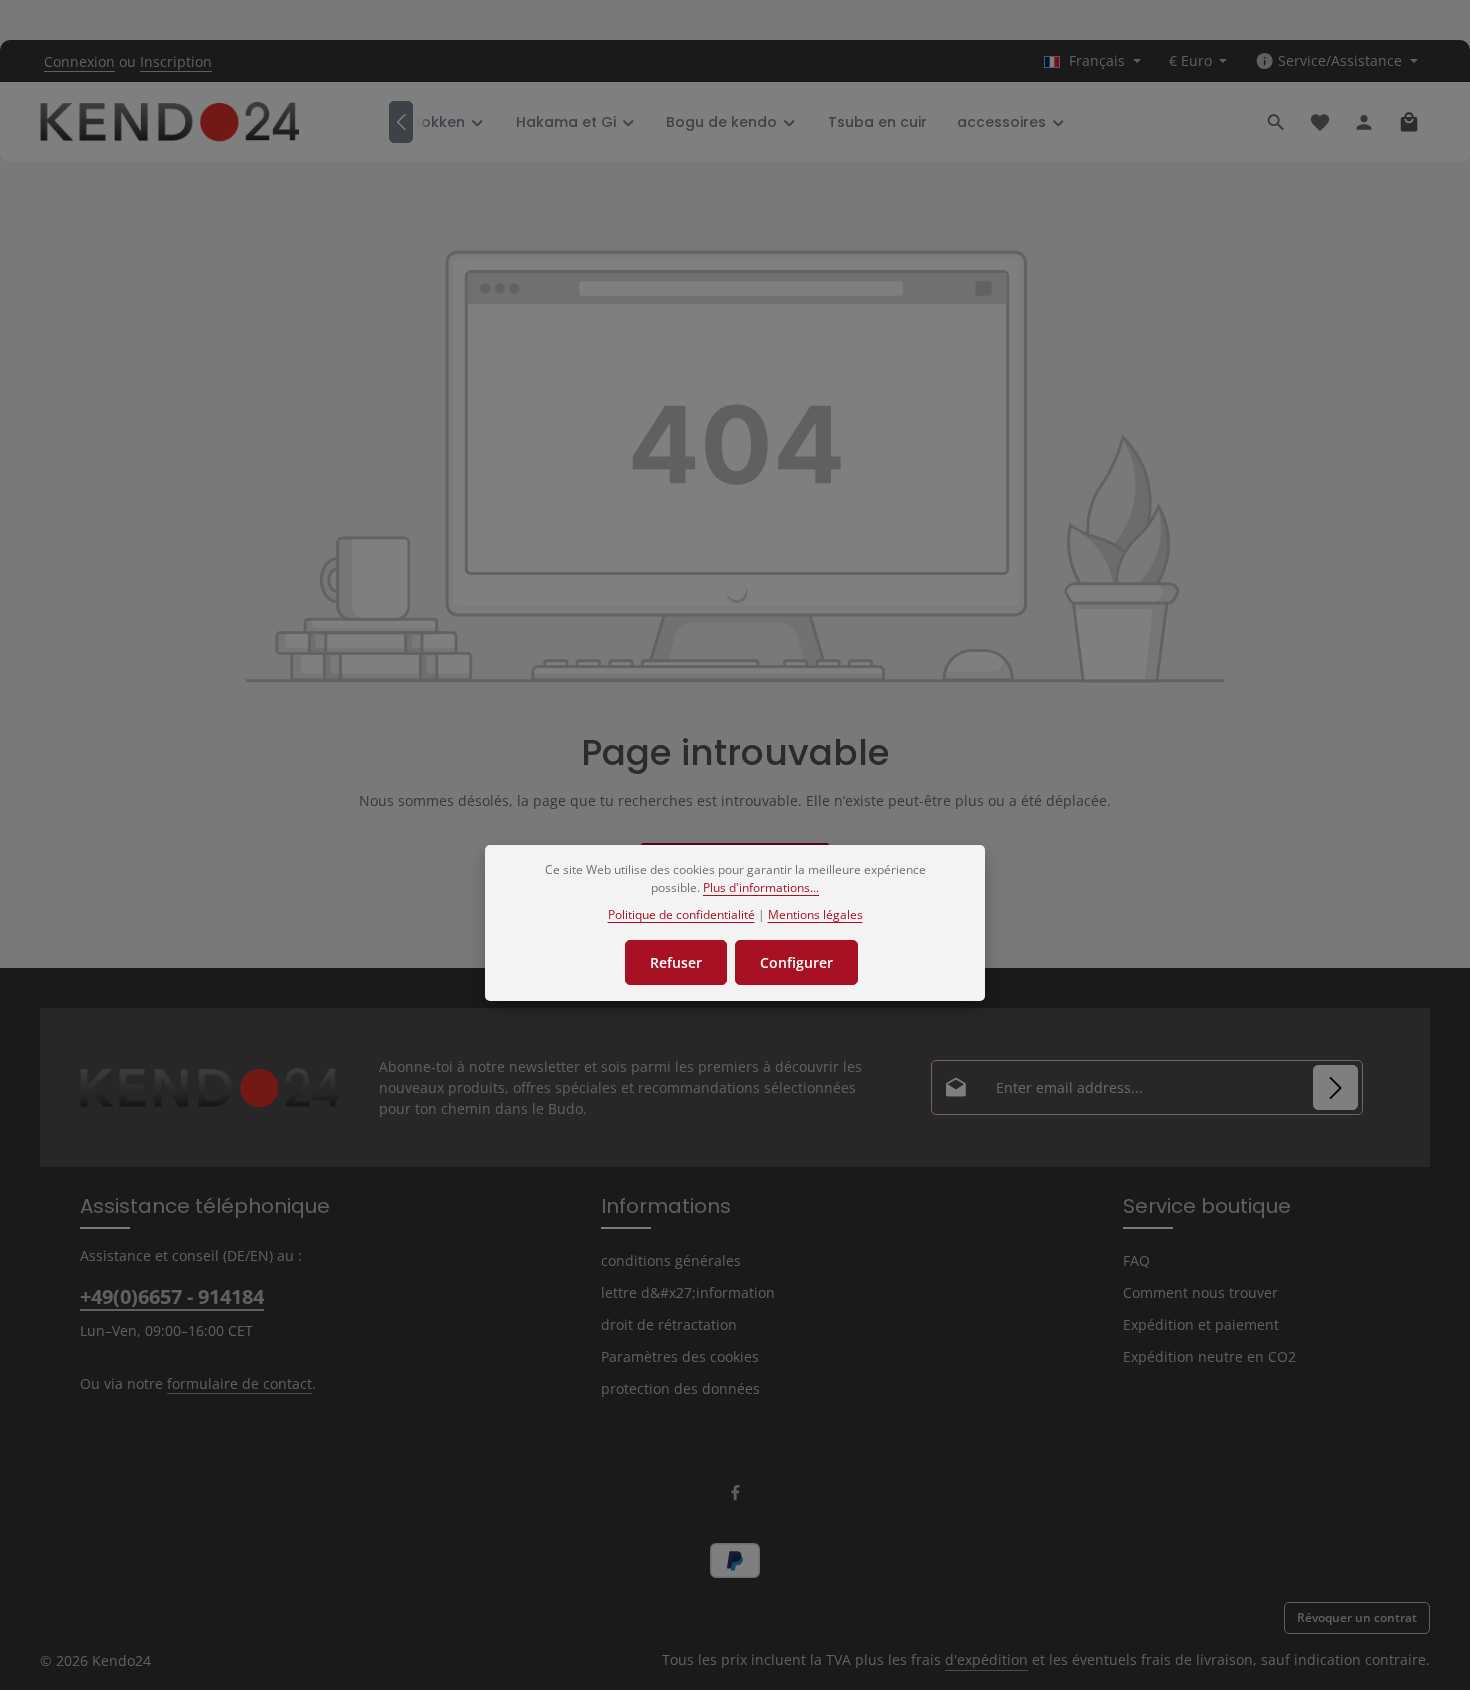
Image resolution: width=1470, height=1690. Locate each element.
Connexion (79, 61)
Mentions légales (815, 914)
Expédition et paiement (1201, 1324)
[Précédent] (401, 122)
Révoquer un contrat (1357, 1617)
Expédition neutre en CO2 (1209, 1356)
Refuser (676, 962)
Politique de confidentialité (681, 914)
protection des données (680, 1388)
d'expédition (986, 1659)
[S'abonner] (1335, 1087)
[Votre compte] (1364, 122)
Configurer (796, 962)
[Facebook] (735, 1496)
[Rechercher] (1276, 122)
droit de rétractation (669, 1324)
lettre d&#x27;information (688, 1292)
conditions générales (671, 1260)
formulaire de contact (239, 1383)
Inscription (176, 61)
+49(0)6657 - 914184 (172, 1296)
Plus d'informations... (761, 887)
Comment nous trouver (1200, 1292)
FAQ (1136, 1260)
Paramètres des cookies (680, 1356)
